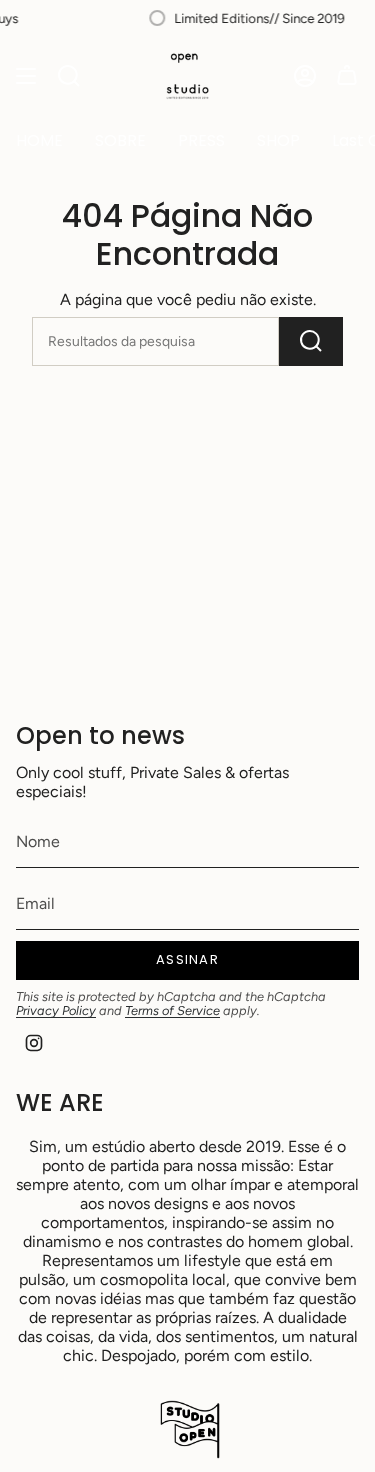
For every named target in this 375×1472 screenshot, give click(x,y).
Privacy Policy (56, 1010)
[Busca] (69, 76)
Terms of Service (172, 1010)
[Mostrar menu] (26, 76)
